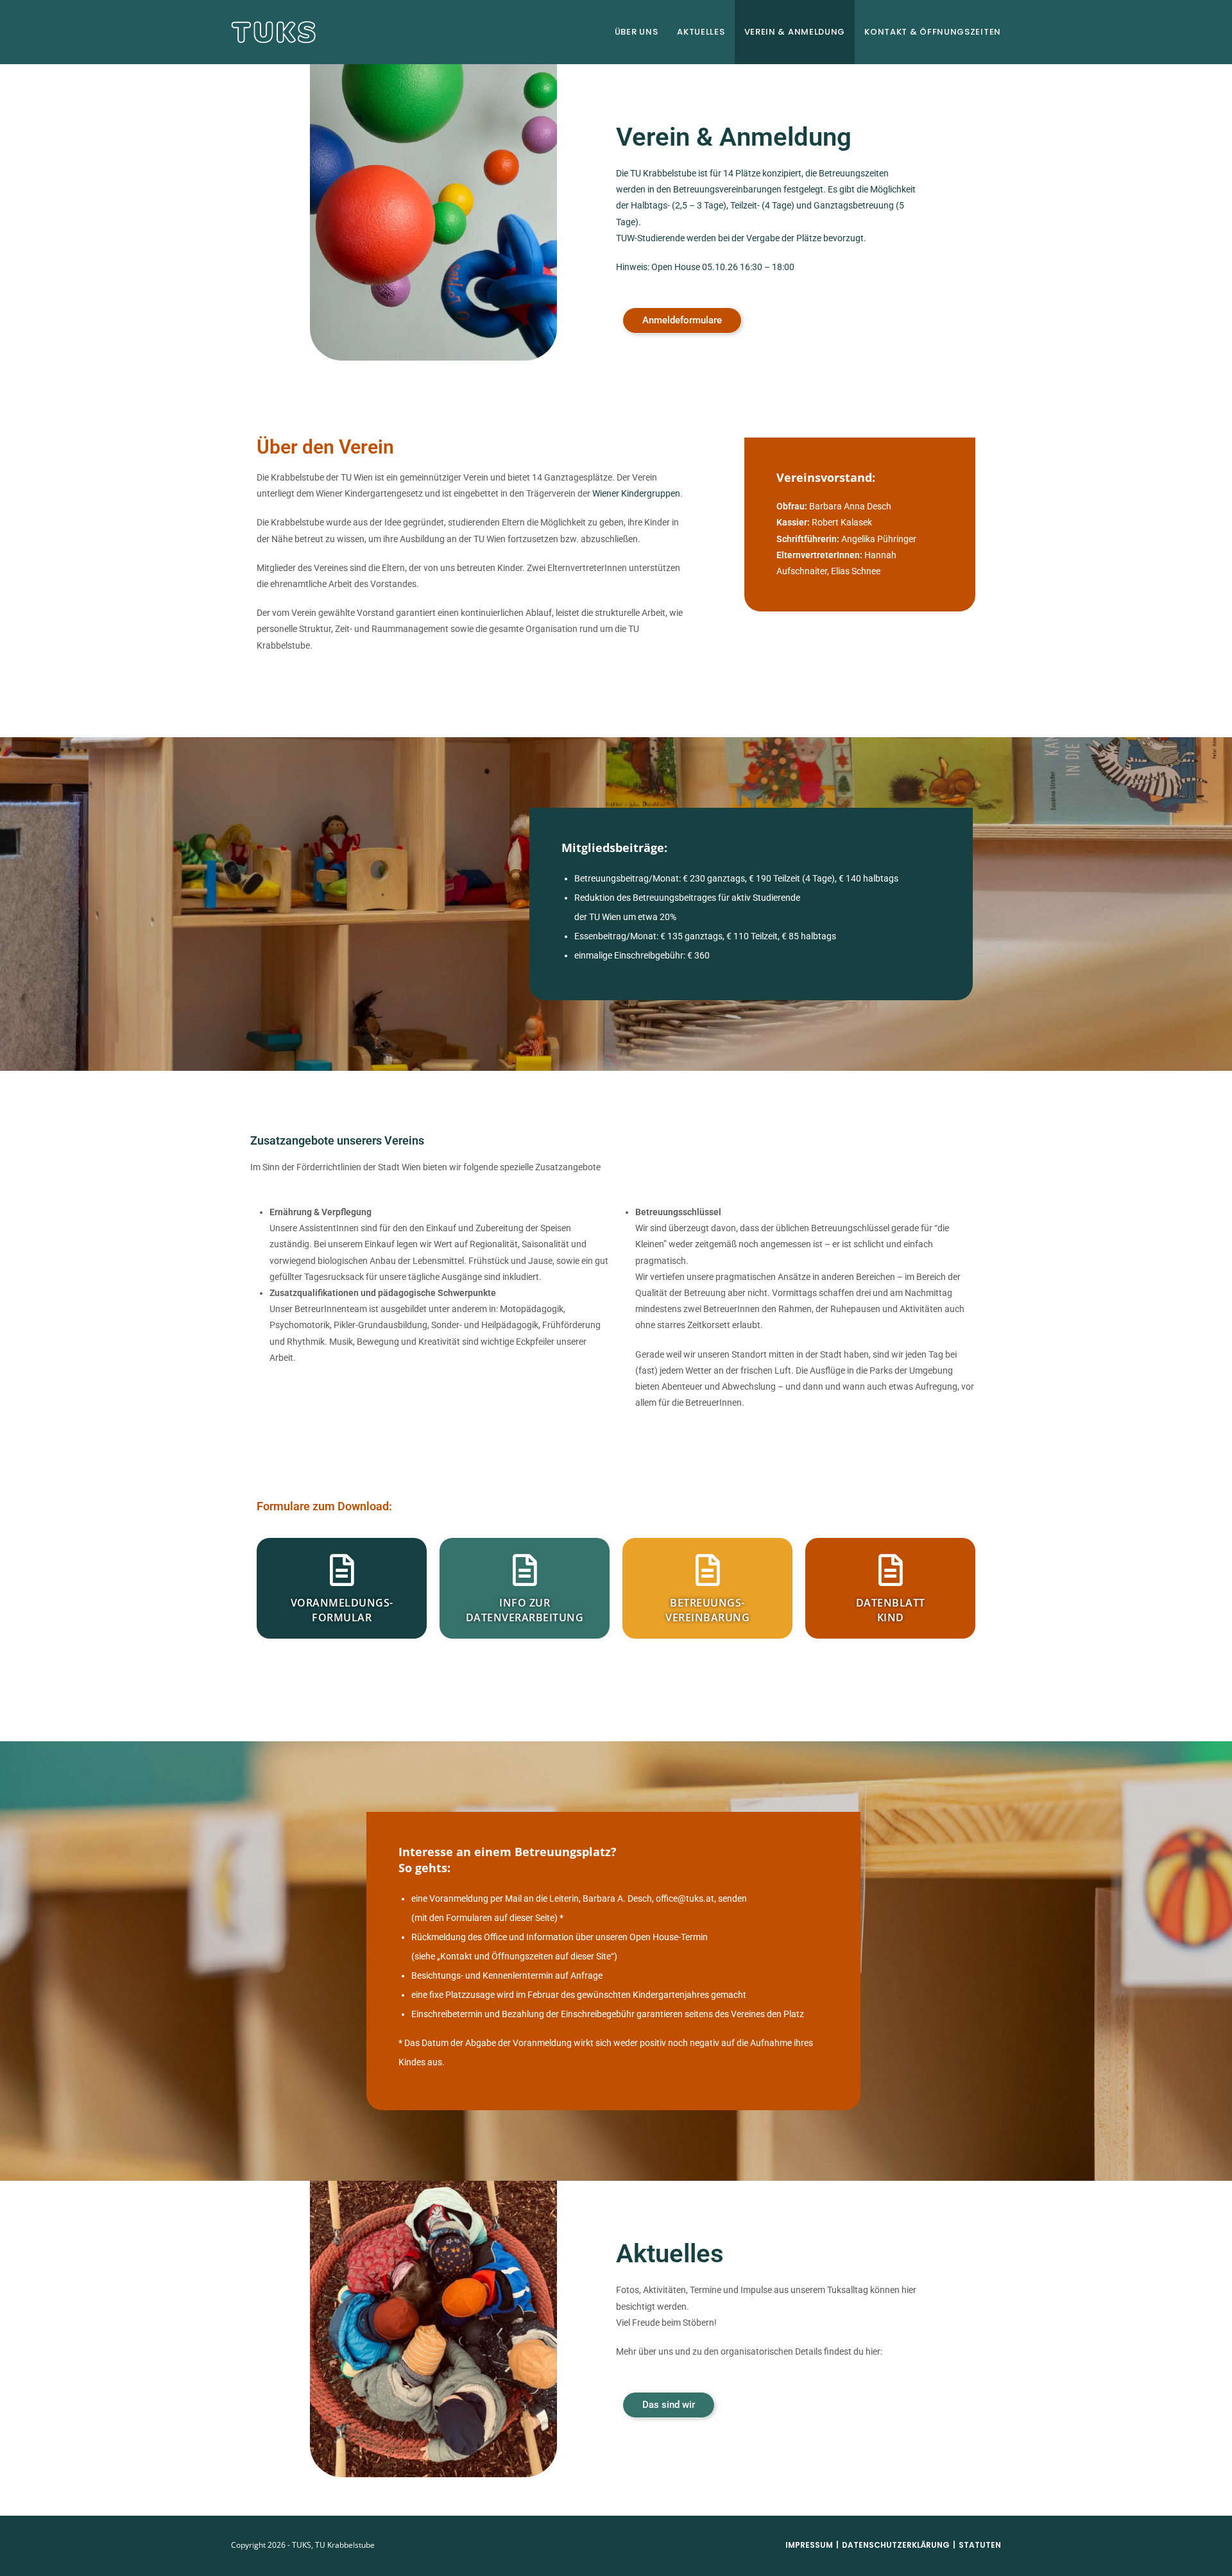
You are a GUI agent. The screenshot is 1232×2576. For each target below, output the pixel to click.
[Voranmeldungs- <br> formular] (342, 1570)
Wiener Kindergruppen (636, 493)
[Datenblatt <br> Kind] (891, 1570)
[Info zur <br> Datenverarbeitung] (525, 1570)
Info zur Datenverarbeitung (525, 1610)
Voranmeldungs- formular (342, 1610)
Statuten (980, 2545)
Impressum (809, 2545)
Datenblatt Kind (891, 1610)
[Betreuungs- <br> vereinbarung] (708, 1570)
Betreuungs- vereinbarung (707, 1610)
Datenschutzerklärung (896, 2545)
